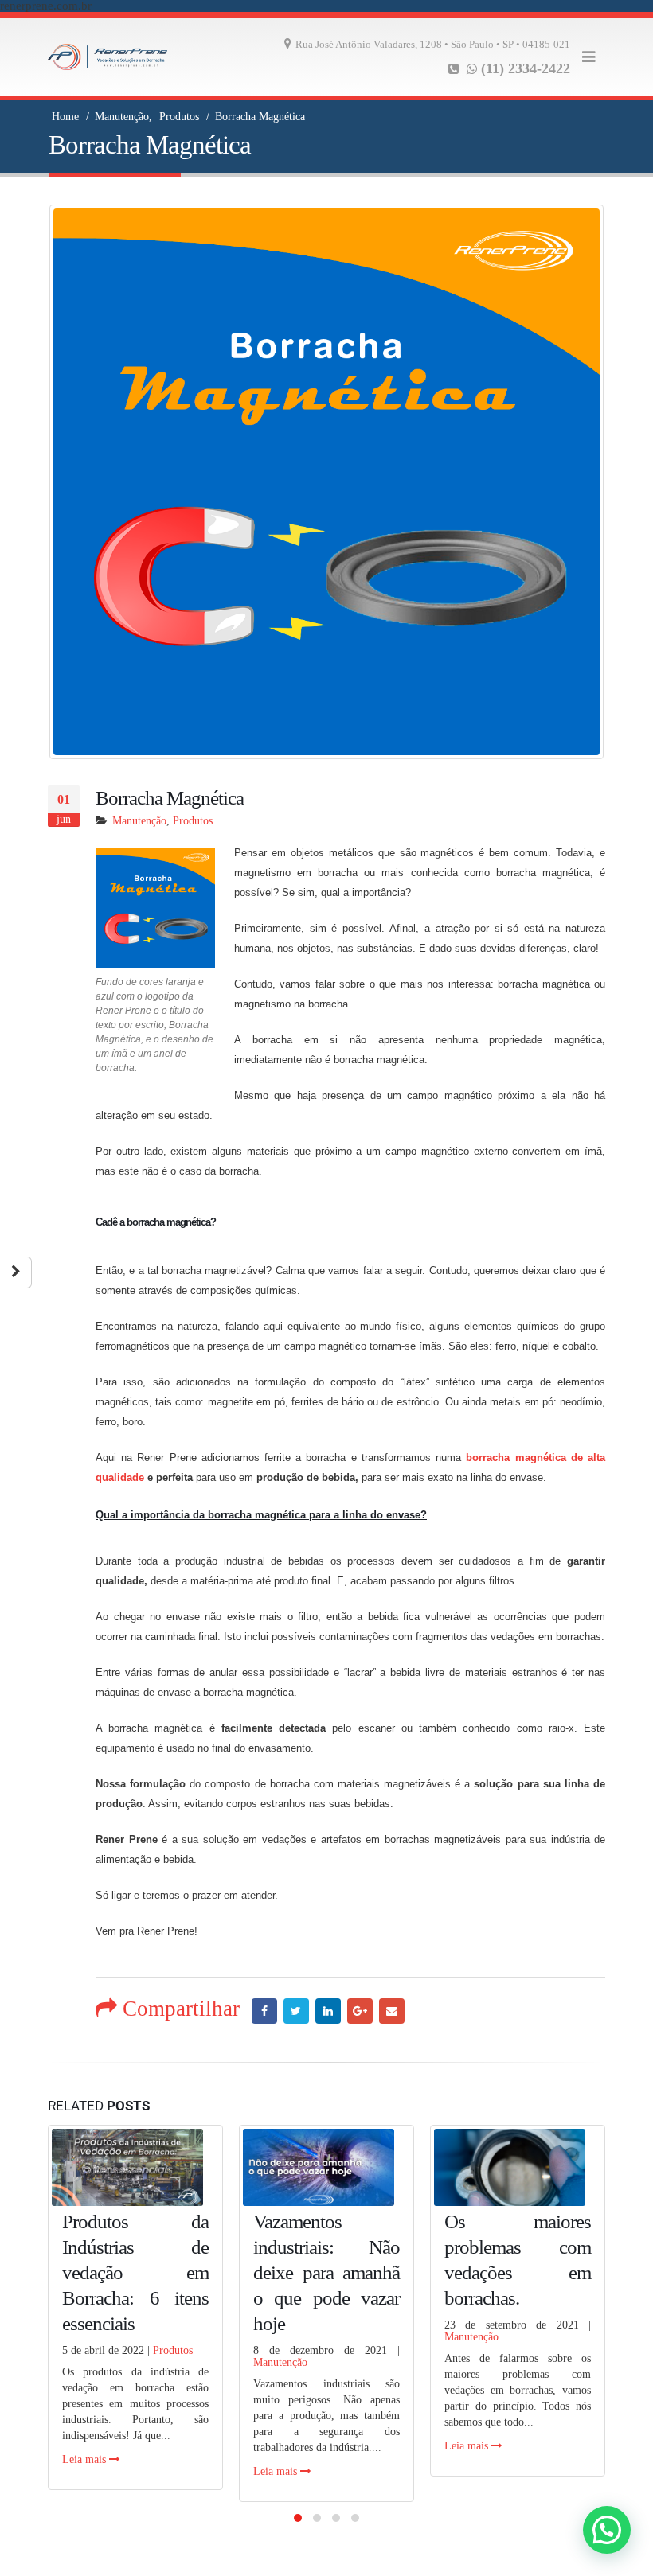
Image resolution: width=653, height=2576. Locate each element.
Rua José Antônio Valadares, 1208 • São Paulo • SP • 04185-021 (433, 45)
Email (392, 2011)
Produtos (193, 821)
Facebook (264, 2011)
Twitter (296, 2011)
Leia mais (86, 2459)
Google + (360, 2011)
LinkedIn (328, 2011)
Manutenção (139, 821)
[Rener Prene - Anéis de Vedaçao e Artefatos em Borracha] (108, 57)
